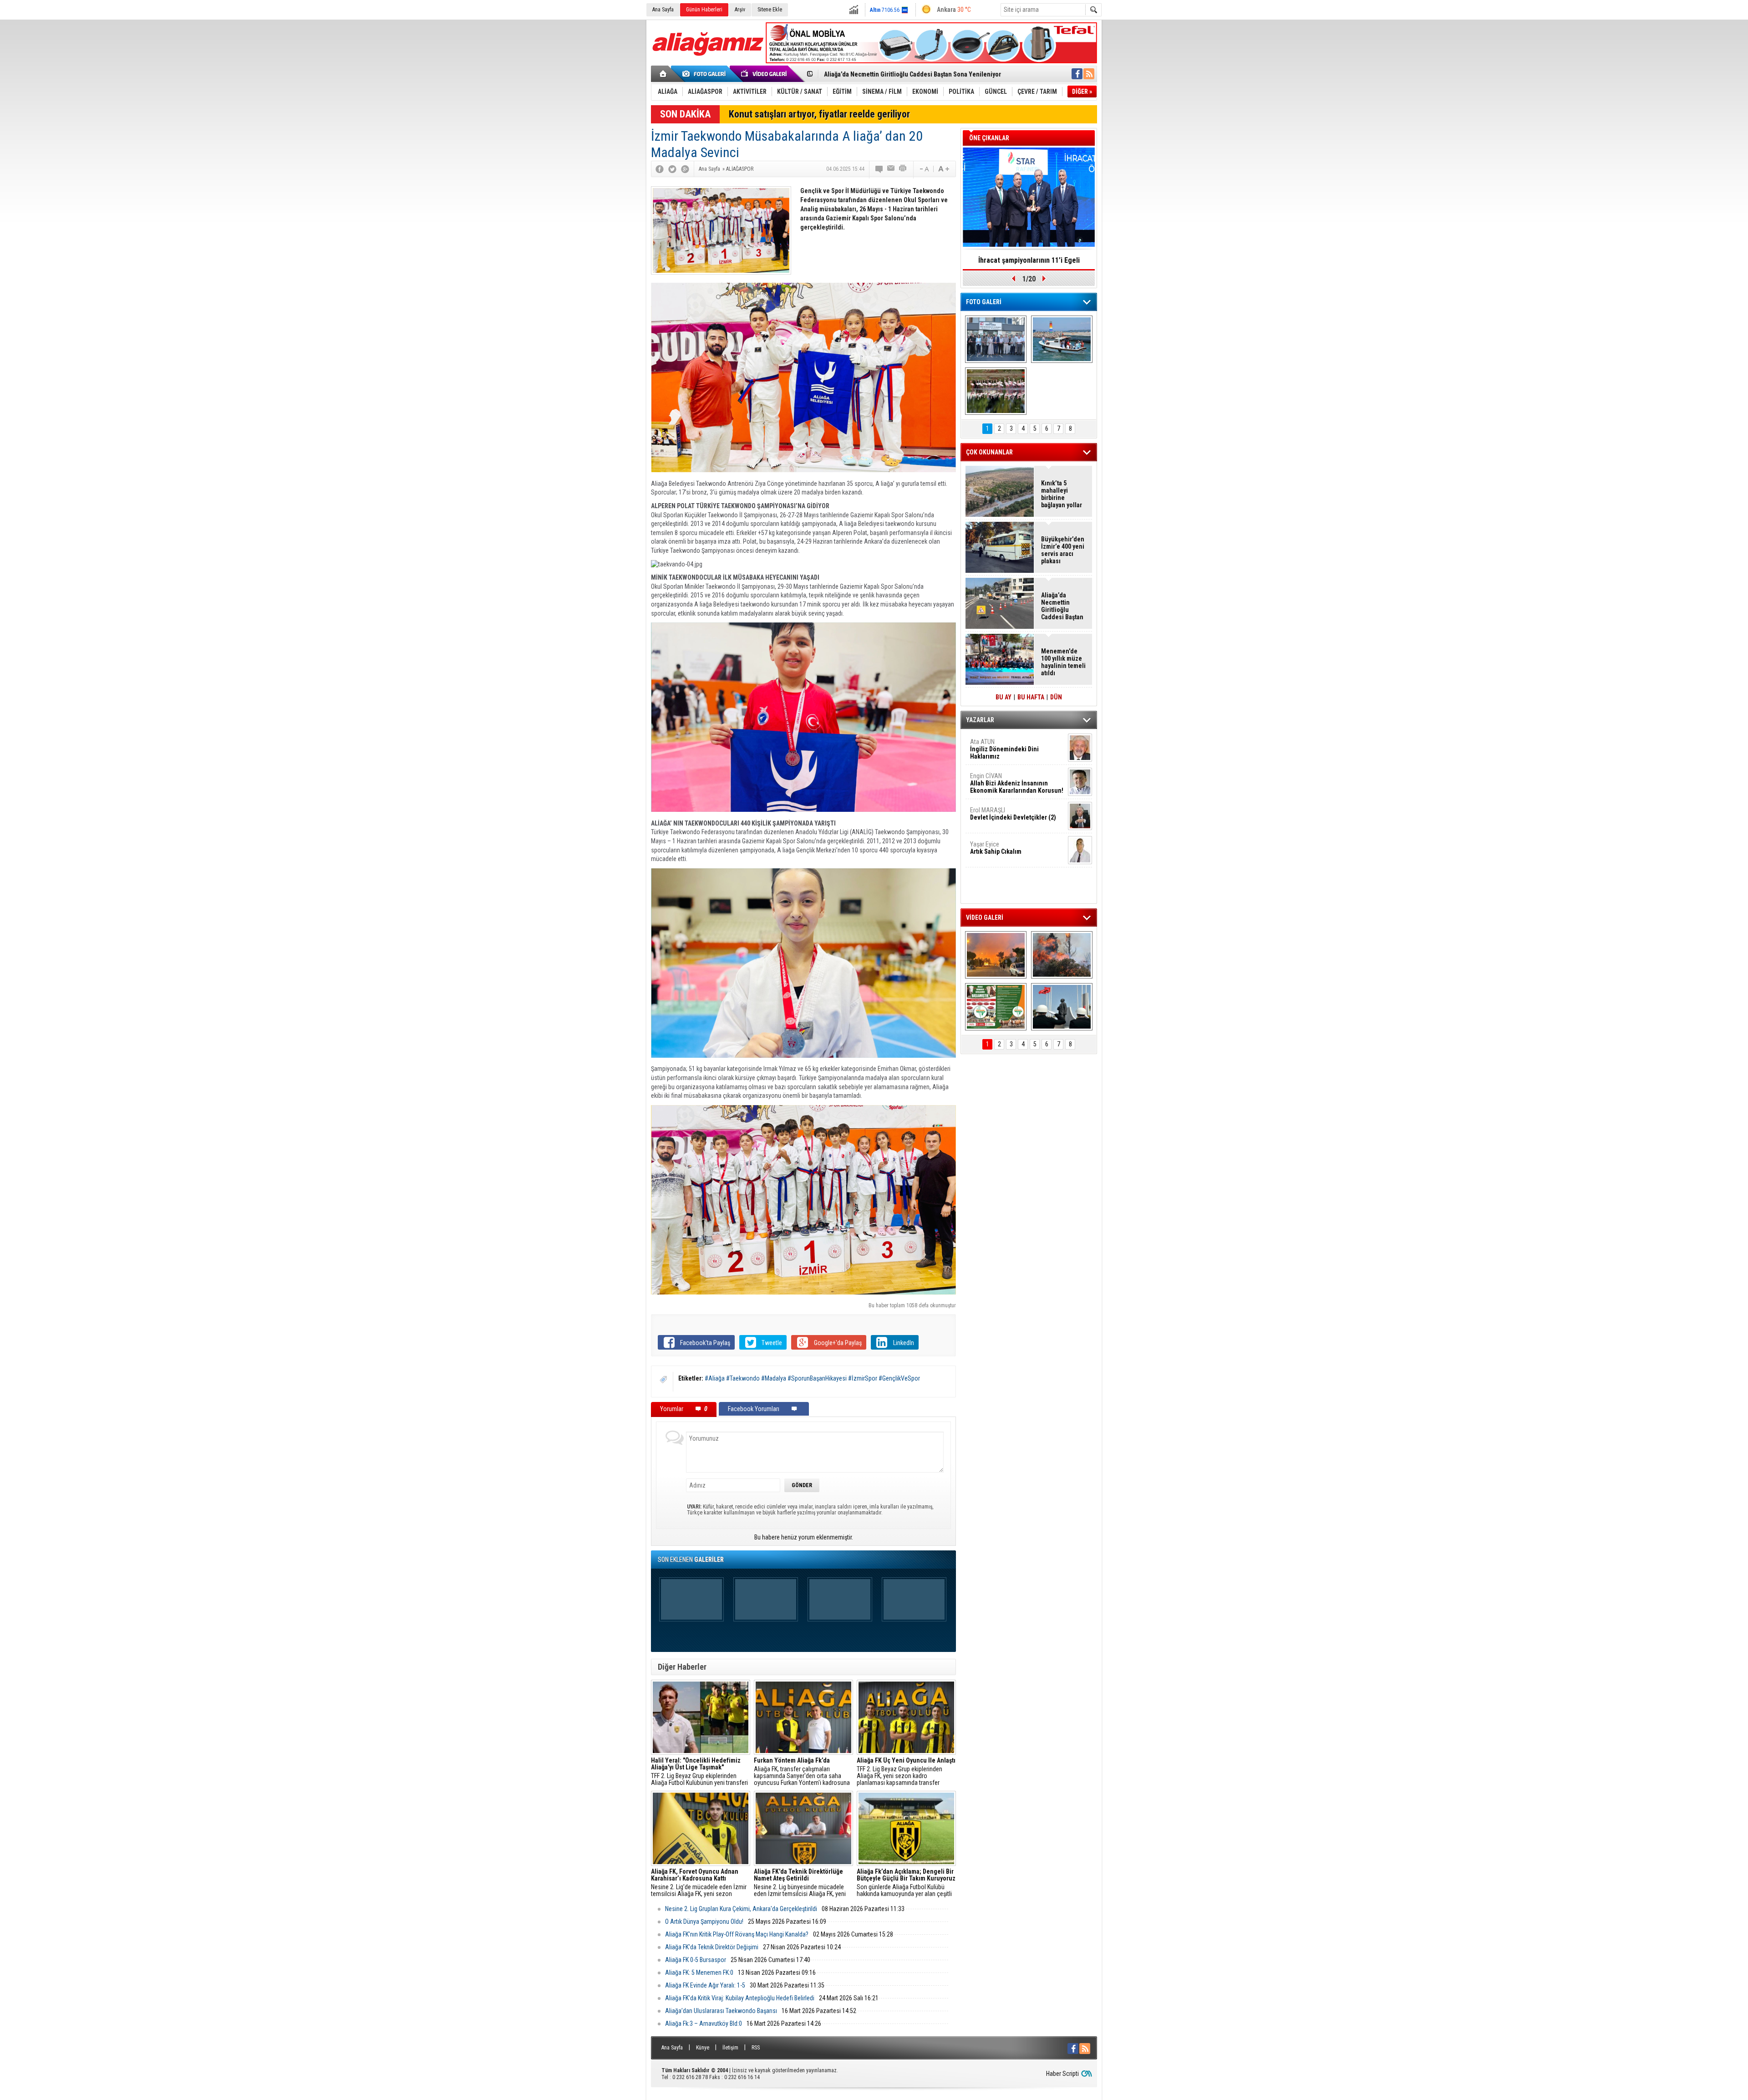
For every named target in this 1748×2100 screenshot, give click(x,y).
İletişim (730, 2048)
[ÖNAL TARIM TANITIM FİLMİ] (996, 1007)
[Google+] (685, 169)
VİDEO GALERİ (985, 917)
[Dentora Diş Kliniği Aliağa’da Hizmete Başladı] (996, 339)
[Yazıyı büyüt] (944, 169)
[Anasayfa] (663, 74)
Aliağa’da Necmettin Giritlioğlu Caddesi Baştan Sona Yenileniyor (1062, 606)
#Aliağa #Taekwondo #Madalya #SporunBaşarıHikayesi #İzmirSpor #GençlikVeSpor (812, 1378)
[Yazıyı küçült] (924, 169)
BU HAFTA (1031, 697)
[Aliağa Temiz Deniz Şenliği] (1062, 339)
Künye (703, 2048)
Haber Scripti (1062, 2074)
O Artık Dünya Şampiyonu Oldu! (704, 1922)
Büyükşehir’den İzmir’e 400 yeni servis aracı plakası (1063, 550)
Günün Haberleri (704, 10)
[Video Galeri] (765, 74)
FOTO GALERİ (984, 302)
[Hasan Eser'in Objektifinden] (996, 391)
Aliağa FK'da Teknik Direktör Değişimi (712, 1947)
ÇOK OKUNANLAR (989, 452)
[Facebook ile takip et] (1077, 74)
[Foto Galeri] (706, 74)
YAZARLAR (980, 720)
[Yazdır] (903, 169)
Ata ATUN (1004, 749)
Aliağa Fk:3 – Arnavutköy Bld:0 (704, 2024)
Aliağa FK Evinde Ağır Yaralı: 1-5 (705, 1985)
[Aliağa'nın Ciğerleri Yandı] (1062, 955)
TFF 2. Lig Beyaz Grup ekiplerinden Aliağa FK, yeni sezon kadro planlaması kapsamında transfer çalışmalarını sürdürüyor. (906, 1772)
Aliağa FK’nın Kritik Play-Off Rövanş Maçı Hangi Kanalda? (737, 1934)
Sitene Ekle (770, 10)
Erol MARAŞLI (1013, 814)
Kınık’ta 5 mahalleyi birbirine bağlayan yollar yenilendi (1062, 494)
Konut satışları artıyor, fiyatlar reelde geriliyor (819, 114)
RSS (756, 2048)
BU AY (1004, 697)
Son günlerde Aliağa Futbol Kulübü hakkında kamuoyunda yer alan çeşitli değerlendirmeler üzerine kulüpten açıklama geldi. (906, 1883)
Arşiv (740, 10)
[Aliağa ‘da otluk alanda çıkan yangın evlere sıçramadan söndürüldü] (996, 955)
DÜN (1056, 697)
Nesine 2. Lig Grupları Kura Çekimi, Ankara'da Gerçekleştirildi (741, 1909)
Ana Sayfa (663, 10)
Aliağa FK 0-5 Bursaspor (696, 1960)
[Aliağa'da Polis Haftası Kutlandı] (1062, 1007)
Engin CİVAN (1017, 783)
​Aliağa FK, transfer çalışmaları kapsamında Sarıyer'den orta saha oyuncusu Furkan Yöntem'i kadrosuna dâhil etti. (802, 1772)
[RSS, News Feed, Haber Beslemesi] (1089, 74)
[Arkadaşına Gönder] (891, 169)
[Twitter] (672, 169)
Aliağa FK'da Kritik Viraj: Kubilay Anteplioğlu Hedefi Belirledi (740, 1998)
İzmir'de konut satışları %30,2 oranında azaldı (1029, 263)
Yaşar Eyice (996, 848)
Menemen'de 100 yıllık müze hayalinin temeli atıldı (894, 74)
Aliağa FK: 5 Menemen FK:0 (699, 1973)
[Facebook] (660, 169)
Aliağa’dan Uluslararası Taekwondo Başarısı (721, 2011)
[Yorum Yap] (879, 169)
